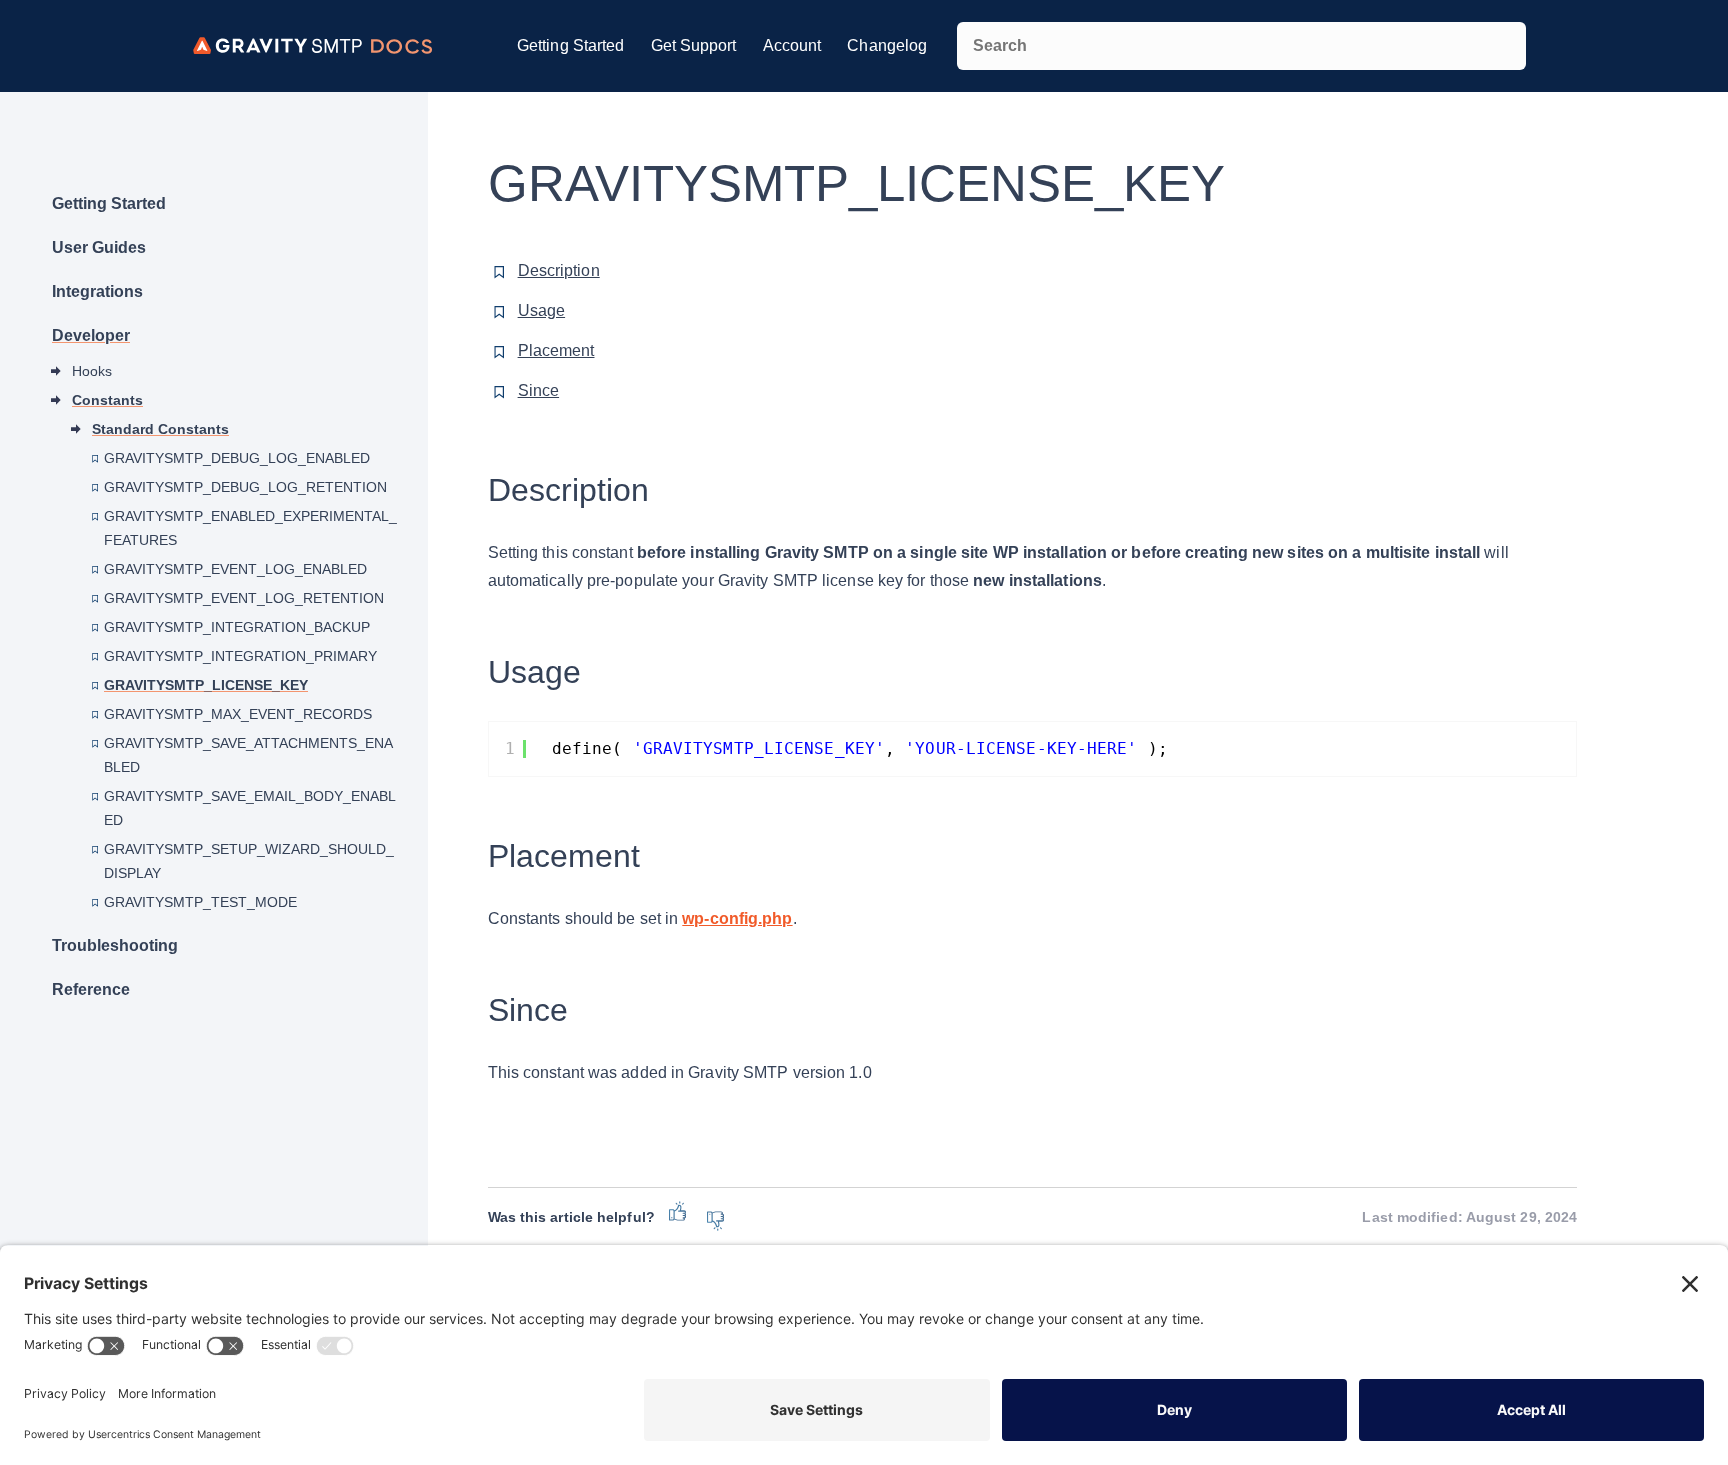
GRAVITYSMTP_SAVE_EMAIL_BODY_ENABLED (250, 808)
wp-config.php (737, 918)
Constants (107, 400)
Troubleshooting (115, 945)
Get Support (694, 45)
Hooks (92, 371)
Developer (91, 335)
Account (792, 45)
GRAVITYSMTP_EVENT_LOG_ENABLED (235, 569)
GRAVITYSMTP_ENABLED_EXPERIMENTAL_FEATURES (250, 528)
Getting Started (571, 45)
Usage (542, 310)
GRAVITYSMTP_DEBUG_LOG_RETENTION (245, 487)
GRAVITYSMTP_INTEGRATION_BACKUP (237, 627)
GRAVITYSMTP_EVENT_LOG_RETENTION (244, 598)
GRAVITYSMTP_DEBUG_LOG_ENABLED (237, 458)
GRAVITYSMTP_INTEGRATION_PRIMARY (240, 656)
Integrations (97, 291)
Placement (556, 350)
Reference (91, 989)
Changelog (887, 45)
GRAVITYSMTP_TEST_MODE (200, 902)
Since (539, 390)
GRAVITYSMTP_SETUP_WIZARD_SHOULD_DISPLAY (249, 861)
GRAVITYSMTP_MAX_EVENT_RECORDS (238, 714)
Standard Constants (160, 429)
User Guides (99, 247)
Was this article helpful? (571, 1217)
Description (559, 270)
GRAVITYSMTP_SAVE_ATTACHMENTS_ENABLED (248, 755)
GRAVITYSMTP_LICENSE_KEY (206, 685)
